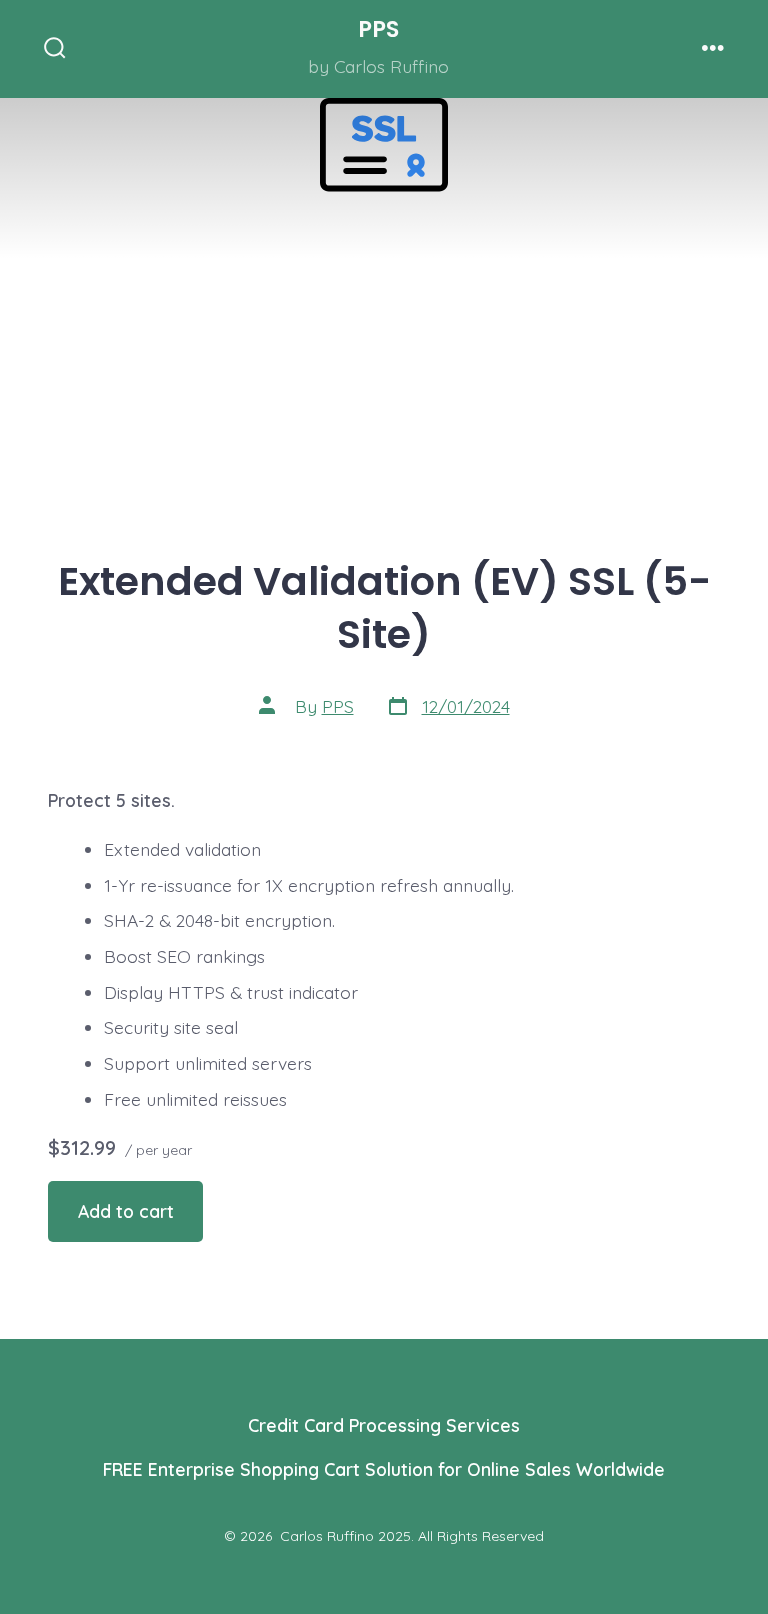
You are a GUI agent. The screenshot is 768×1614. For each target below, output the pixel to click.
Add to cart (126, 1211)
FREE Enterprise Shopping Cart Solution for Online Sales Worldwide (384, 1469)
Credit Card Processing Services (384, 1425)
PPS (338, 706)
